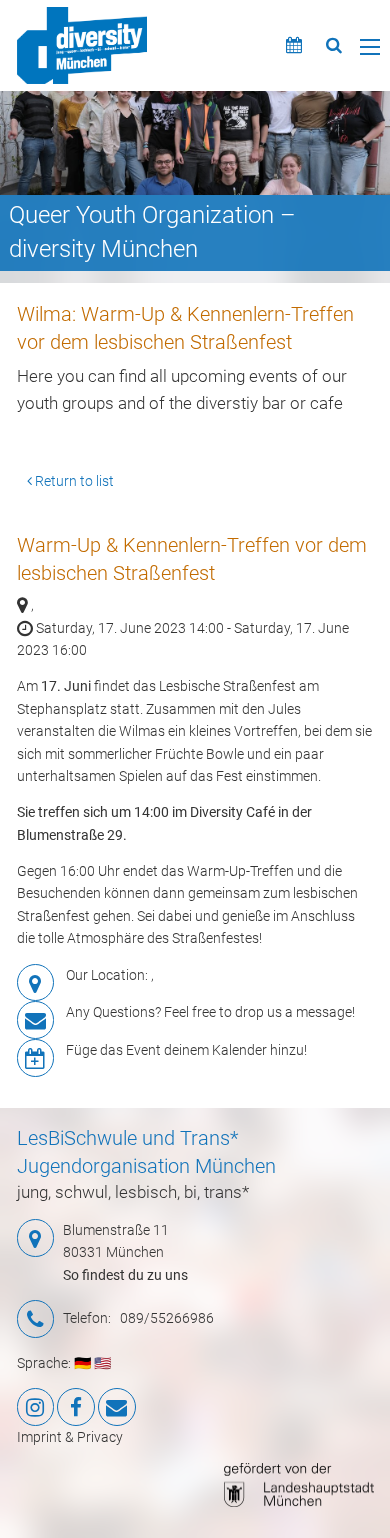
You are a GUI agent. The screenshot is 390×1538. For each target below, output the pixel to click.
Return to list (73, 481)
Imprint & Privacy (70, 1437)
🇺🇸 (102, 1363)
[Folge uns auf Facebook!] (76, 1407)
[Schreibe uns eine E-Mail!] (117, 1407)
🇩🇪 (82, 1363)
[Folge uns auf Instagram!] (36, 1407)
